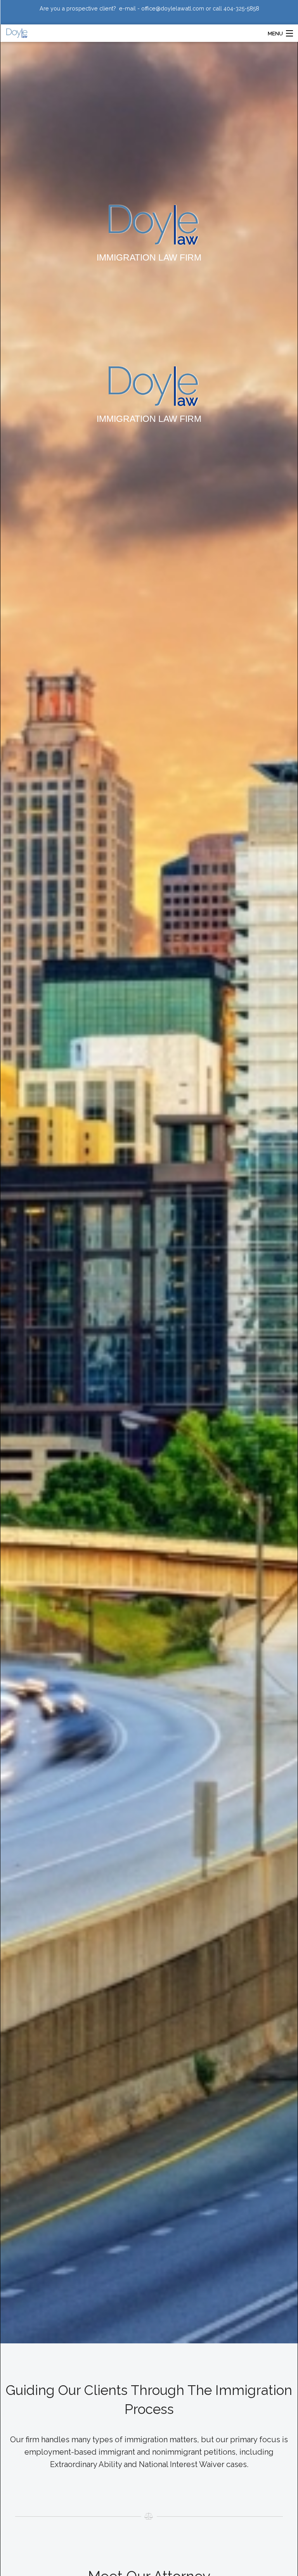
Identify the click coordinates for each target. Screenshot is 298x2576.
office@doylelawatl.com (173, 8)
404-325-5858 (241, 9)
